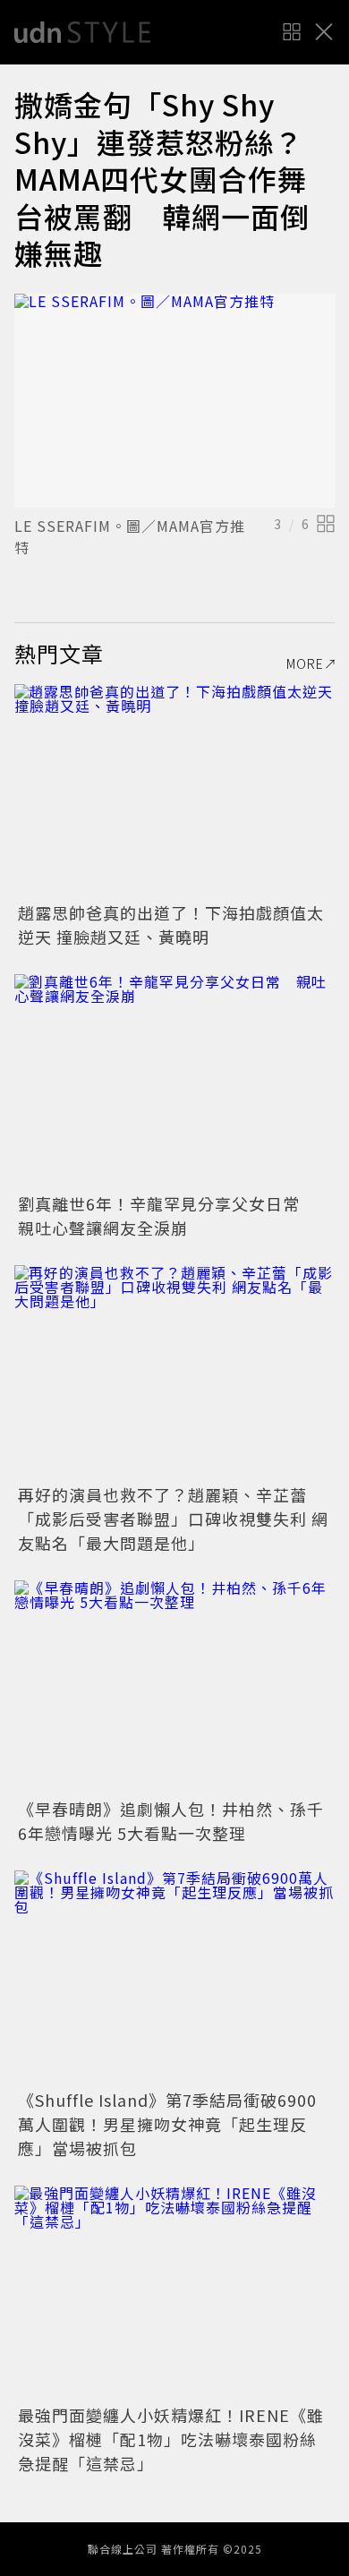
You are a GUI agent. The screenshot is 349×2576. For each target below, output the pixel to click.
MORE (305, 663)
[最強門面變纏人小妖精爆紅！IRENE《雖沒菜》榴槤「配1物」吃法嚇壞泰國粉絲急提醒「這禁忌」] (174, 2293)
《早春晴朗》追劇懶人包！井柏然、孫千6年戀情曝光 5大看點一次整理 (171, 1821)
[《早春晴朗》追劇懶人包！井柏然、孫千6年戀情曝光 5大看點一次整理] (174, 1687)
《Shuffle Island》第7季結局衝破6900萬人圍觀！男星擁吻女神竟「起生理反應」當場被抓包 (167, 2124)
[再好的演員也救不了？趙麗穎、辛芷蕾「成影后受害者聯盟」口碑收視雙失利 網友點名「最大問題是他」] (174, 1372)
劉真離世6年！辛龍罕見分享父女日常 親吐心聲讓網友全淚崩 (167, 1215)
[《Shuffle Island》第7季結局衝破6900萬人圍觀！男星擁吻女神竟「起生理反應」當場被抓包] (174, 1977)
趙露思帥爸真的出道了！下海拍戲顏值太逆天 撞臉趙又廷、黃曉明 (171, 924)
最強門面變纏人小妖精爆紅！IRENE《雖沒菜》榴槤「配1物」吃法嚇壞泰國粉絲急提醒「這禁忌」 (171, 2439)
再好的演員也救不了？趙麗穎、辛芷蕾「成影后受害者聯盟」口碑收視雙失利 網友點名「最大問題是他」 (173, 1519)
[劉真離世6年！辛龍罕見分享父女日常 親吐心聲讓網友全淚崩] (174, 1081)
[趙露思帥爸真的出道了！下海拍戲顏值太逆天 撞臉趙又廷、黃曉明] (174, 791)
